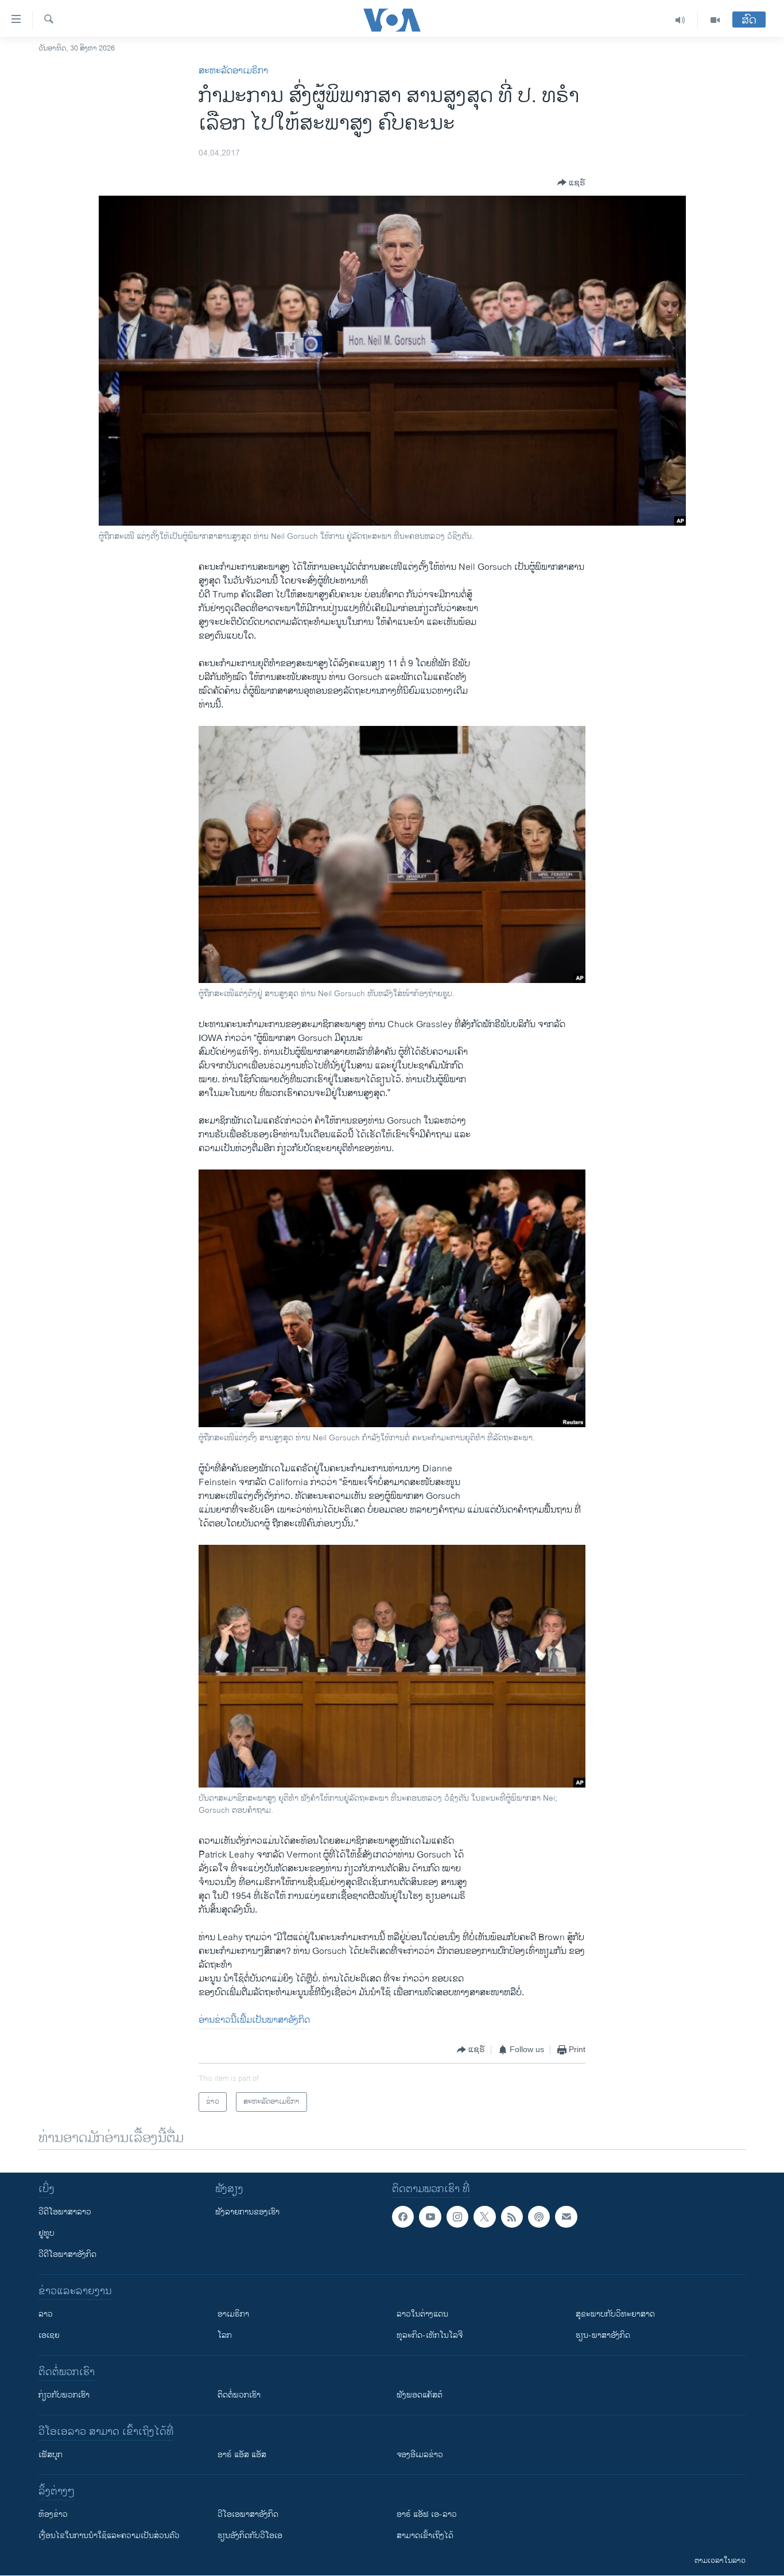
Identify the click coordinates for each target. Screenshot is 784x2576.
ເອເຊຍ (49, 2335)
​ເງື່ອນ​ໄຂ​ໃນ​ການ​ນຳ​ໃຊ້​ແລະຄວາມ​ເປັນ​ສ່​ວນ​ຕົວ (109, 2536)
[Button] (571, 182)
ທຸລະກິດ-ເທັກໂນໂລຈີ (430, 2335)
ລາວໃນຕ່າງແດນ (422, 2314)
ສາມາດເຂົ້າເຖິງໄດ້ (425, 2536)
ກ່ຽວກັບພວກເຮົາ (64, 2395)
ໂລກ (225, 2335)
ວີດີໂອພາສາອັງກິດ (67, 2254)
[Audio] (680, 20)
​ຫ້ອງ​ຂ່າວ (53, 2514)
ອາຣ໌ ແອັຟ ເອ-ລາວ (427, 2514)
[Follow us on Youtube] (430, 2217)
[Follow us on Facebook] (403, 2217)
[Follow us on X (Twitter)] (484, 2217)
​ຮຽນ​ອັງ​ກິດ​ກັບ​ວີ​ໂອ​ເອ (250, 2536)
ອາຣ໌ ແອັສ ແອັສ (242, 2455)
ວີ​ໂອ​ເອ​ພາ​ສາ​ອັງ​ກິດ (248, 2514)
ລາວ (46, 2314)
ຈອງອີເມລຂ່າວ (420, 2455)
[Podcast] (539, 2217)
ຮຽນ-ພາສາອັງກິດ (603, 2335)
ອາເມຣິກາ (233, 2314)
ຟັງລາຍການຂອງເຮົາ (247, 2212)
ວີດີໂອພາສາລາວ (65, 2212)
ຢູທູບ (46, 2233)
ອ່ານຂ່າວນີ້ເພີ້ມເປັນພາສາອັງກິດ (254, 2020)
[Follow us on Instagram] (457, 2217)
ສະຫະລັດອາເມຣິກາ (233, 71)
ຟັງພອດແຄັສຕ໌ (420, 2395)
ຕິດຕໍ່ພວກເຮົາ (239, 2395)
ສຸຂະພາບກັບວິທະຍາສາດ (615, 2314)
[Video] (715, 20)
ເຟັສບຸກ (51, 2455)
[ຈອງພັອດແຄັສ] (566, 2217)
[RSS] (512, 2217)
